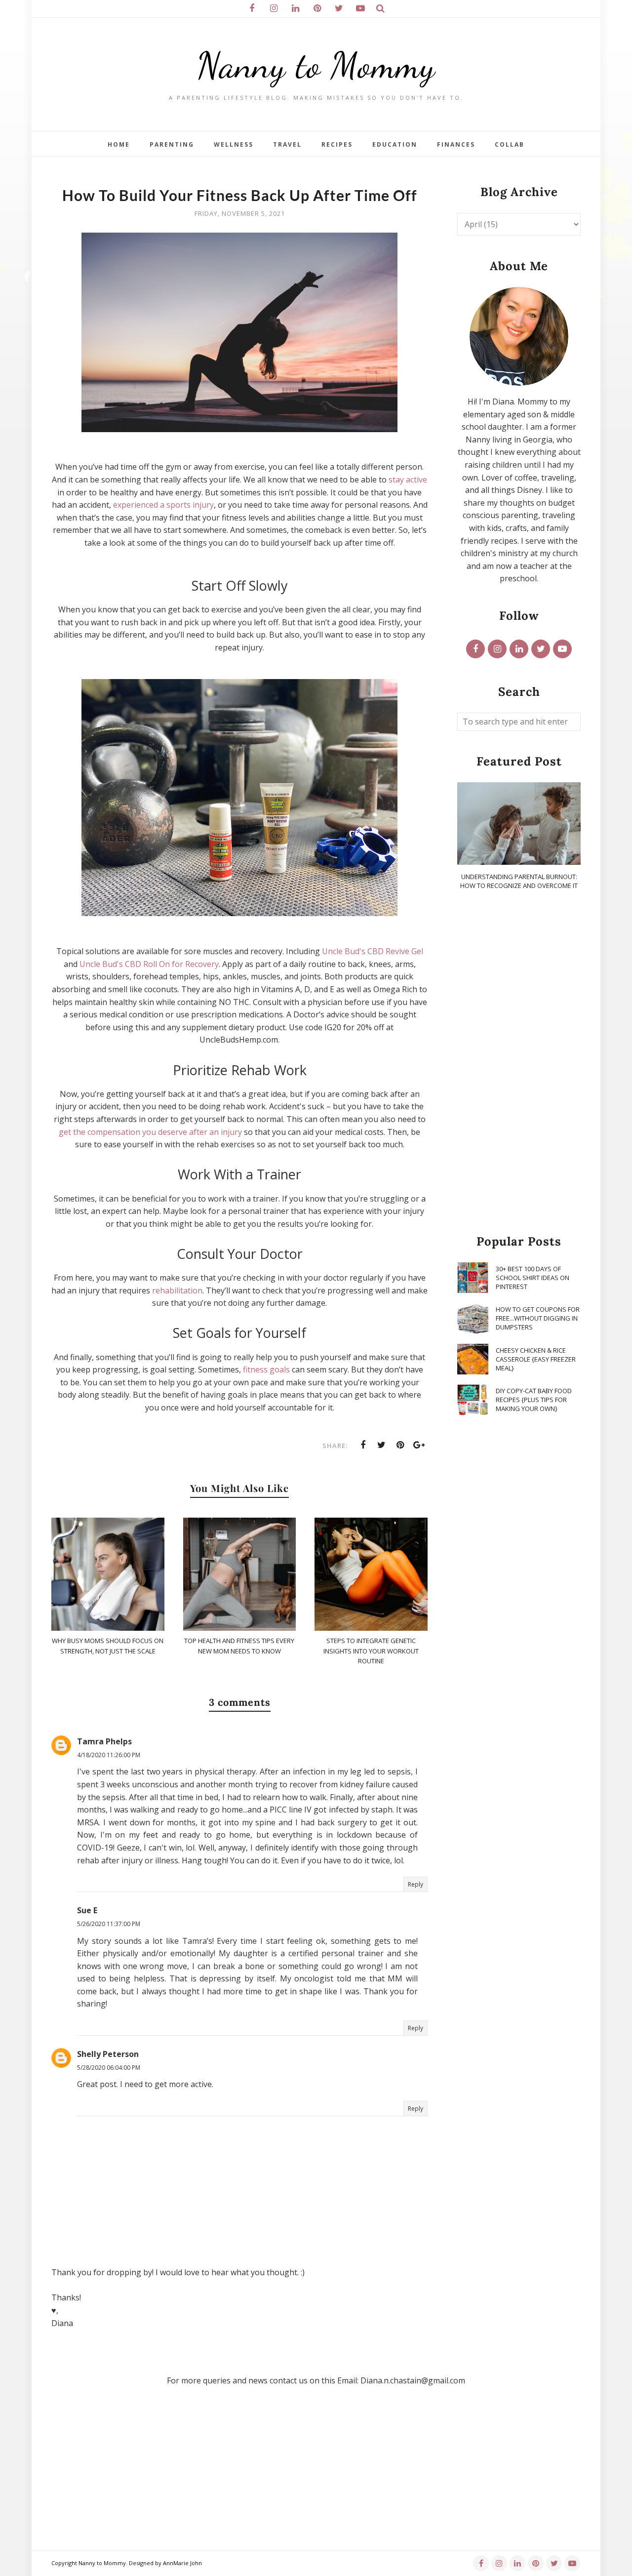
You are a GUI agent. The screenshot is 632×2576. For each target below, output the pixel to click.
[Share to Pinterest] (400, 1445)
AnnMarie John (182, 2563)
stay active (408, 480)
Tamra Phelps (104, 1741)
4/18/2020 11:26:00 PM (109, 1755)
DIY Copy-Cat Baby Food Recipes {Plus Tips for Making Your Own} (534, 1400)
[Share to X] (382, 1445)
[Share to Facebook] (363, 1445)
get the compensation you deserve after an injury (150, 1132)
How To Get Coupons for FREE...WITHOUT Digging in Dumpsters (538, 1318)
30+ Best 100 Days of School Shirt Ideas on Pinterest (533, 1278)
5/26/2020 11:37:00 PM (109, 1924)
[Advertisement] (519, 1063)
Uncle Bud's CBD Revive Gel (373, 951)
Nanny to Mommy (316, 65)
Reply (415, 1884)
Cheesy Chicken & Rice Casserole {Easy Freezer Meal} (536, 1359)
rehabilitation (177, 1290)
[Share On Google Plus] (419, 1445)
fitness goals (266, 1369)
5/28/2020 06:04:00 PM (109, 2068)
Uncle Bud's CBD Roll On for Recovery (149, 964)
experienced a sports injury (163, 505)
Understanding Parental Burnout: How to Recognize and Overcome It (519, 881)
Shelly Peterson (108, 2054)
